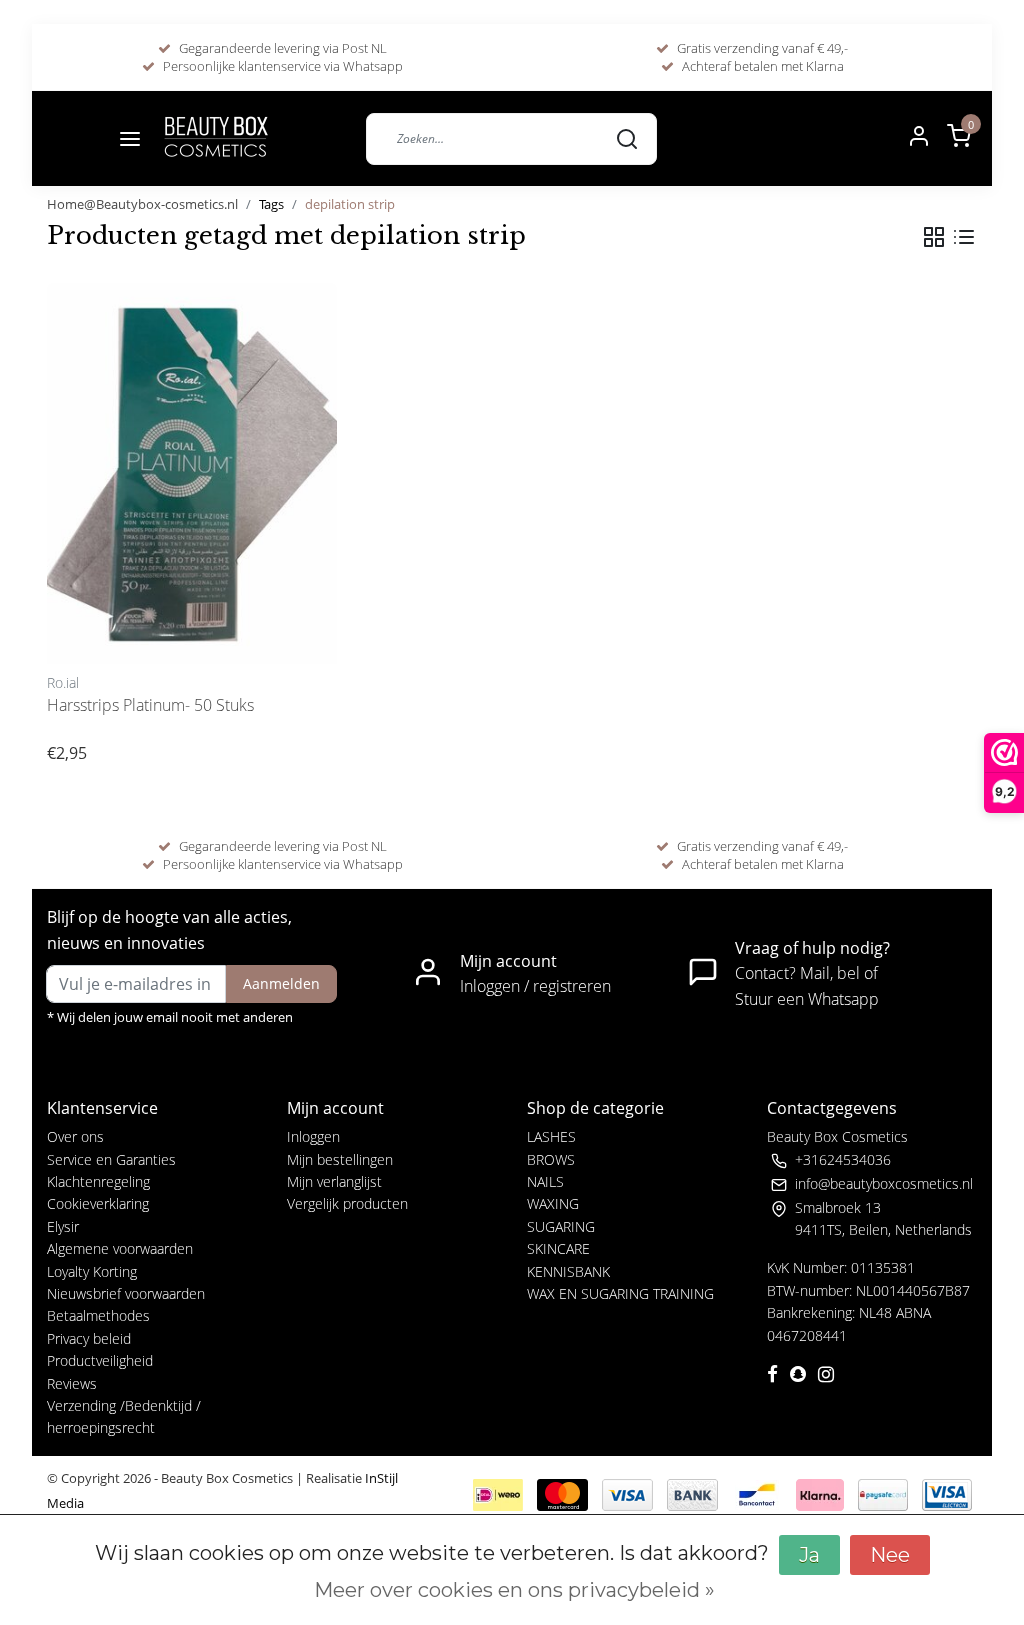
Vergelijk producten (347, 1203)
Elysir (63, 1226)
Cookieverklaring (98, 1203)
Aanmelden (281, 983)
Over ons (75, 1136)
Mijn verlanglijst (334, 1181)
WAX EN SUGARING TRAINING (620, 1293)
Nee (890, 1555)
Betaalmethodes (98, 1315)
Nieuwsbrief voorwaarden (126, 1293)
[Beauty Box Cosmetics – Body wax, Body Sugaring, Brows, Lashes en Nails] (215, 138)
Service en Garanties (111, 1159)
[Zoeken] (627, 138)
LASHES (551, 1136)
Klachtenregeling (98, 1181)
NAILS (545, 1181)
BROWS (551, 1159)
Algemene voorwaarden (120, 1248)
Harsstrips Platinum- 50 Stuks (150, 705)
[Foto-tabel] (934, 237)
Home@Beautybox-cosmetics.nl (142, 204)
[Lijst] (964, 237)
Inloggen (313, 1136)
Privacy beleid (89, 1338)
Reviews (72, 1383)
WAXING (553, 1203)
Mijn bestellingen (340, 1159)
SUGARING (561, 1226)
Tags (271, 204)
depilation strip (350, 204)
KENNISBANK (568, 1271)
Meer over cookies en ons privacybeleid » (514, 1590)
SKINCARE (558, 1248)
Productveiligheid (100, 1360)
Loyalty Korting (92, 1271)
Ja (809, 1555)
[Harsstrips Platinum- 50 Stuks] (192, 473)
